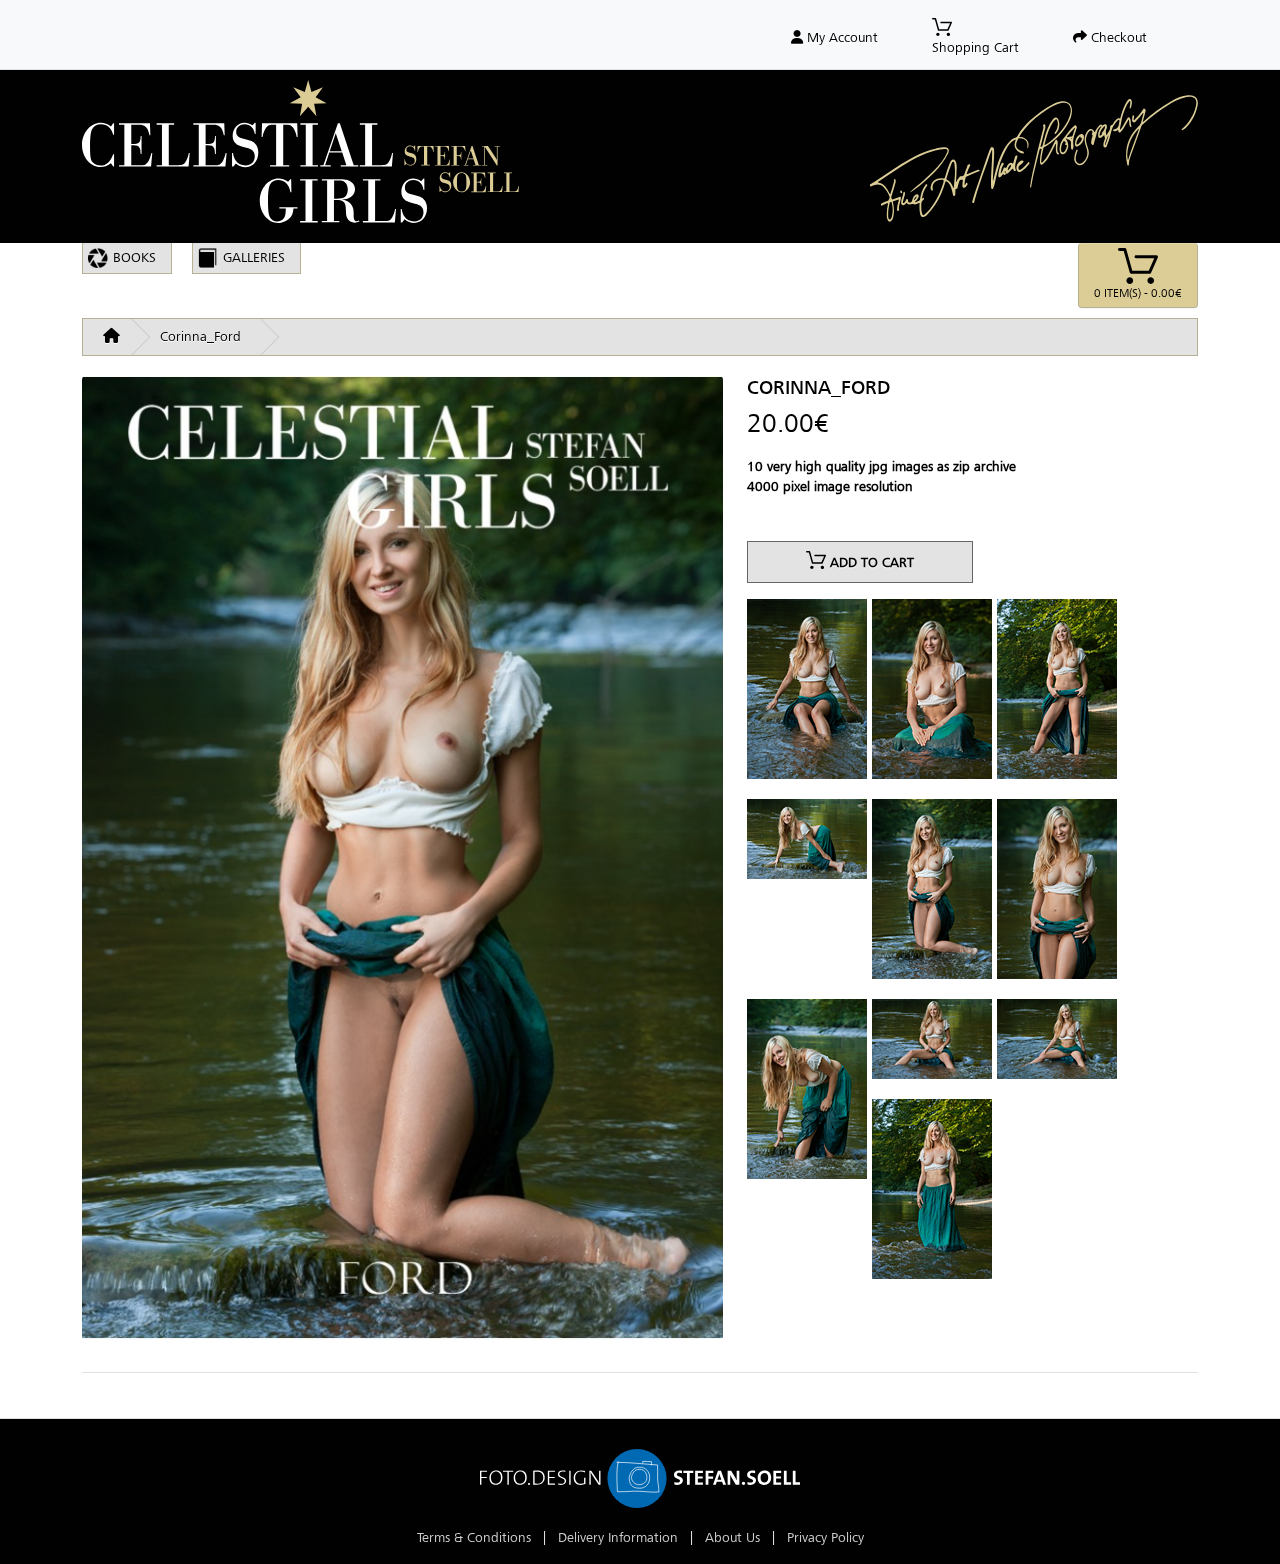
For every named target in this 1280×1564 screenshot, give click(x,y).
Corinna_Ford (200, 336)
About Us (732, 1537)
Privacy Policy (825, 1537)
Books (134, 257)
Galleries (254, 257)
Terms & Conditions (474, 1537)
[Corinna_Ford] (402, 865)
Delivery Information (618, 1537)
